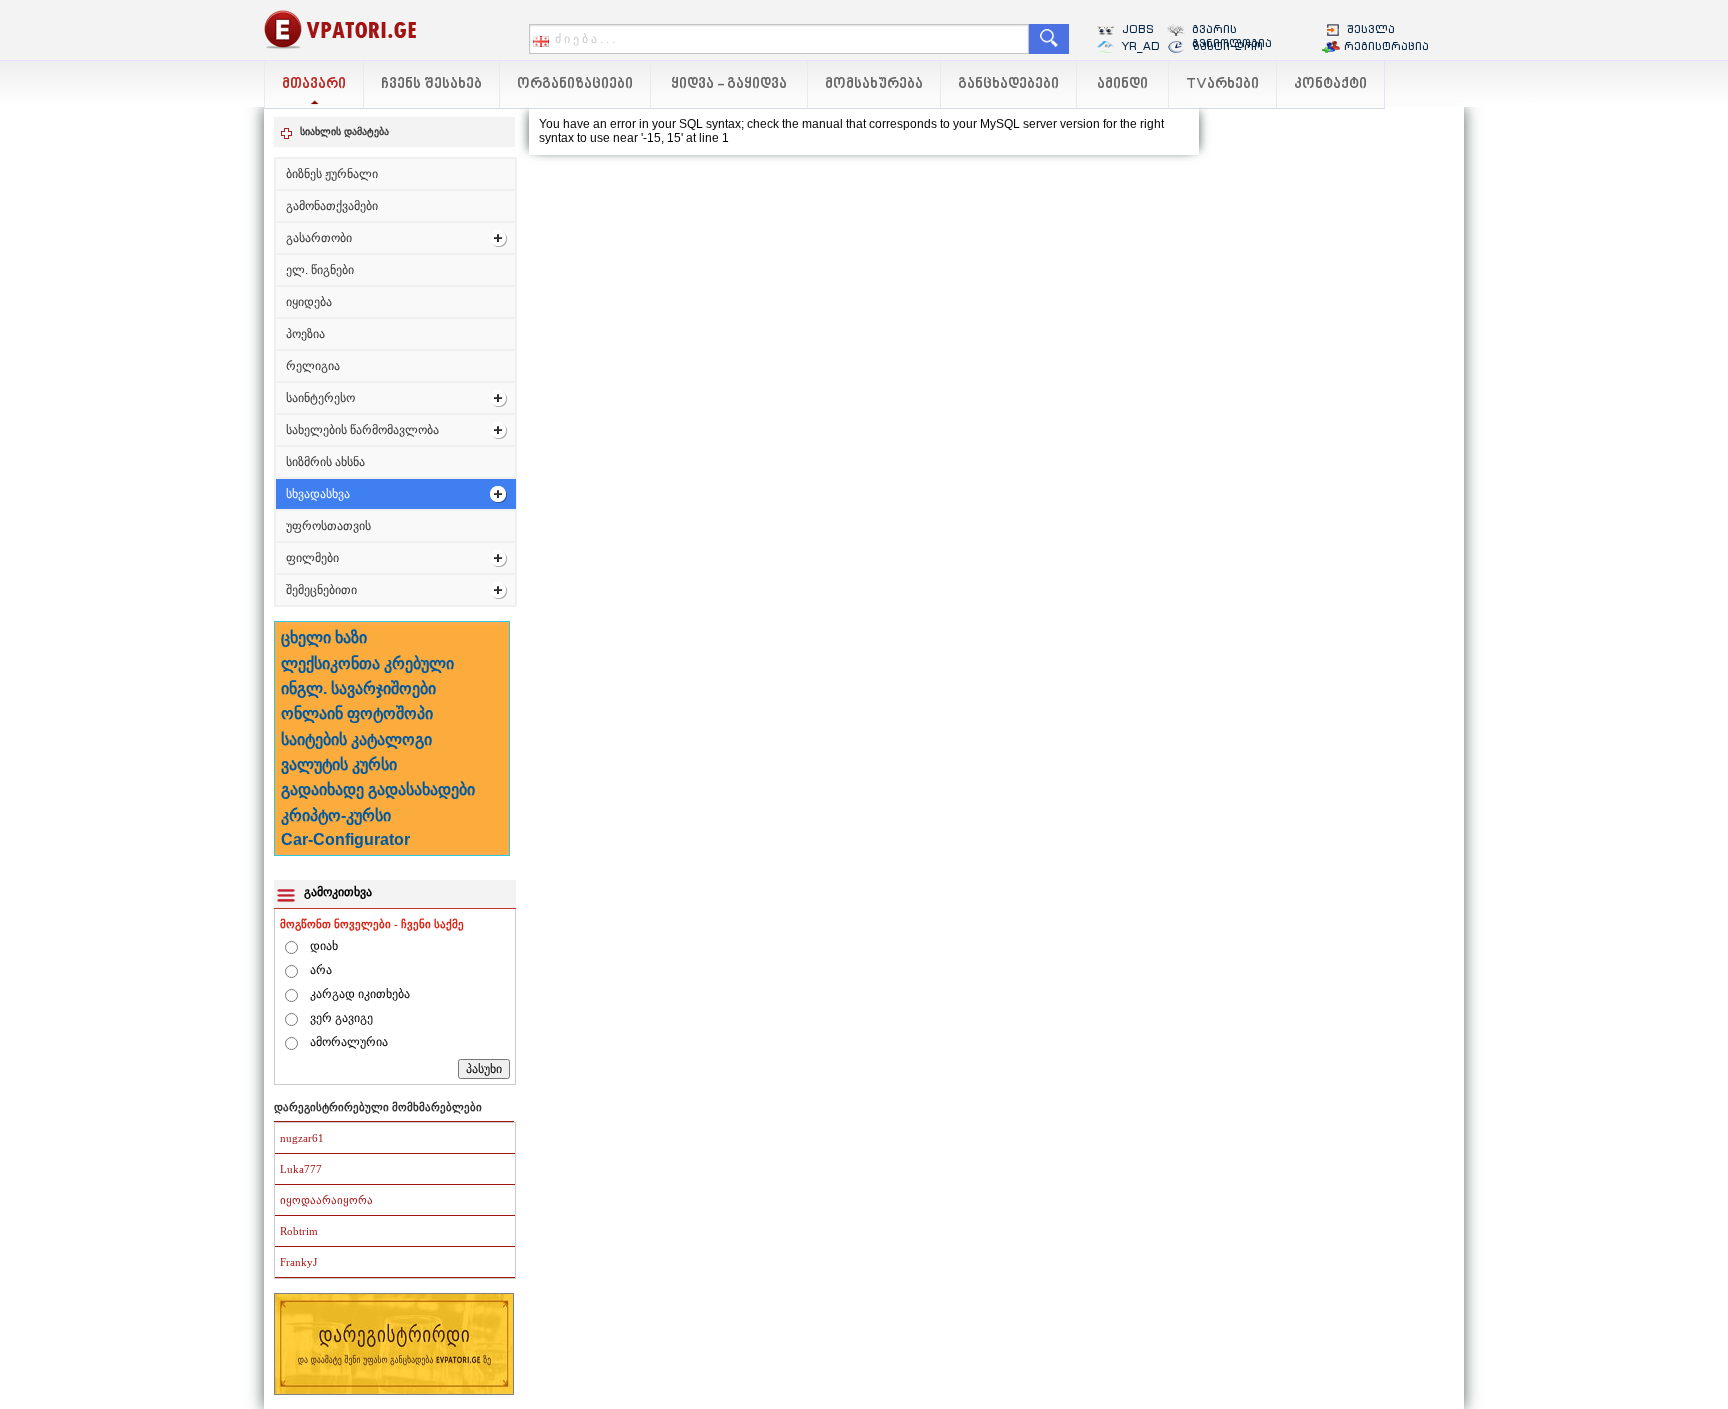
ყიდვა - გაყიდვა (729, 84)
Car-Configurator (345, 839)
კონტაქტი (1330, 84)
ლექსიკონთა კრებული (367, 663)
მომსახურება (874, 84)
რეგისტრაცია (1386, 46)
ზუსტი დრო (1227, 46)
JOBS (1138, 29)
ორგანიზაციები (575, 84)
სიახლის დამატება (344, 131)
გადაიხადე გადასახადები (378, 789)
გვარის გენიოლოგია (1232, 36)
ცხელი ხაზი (324, 637)
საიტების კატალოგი (356, 739)
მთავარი (314, 84)
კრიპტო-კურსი (336, 815)
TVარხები (1222, 84)
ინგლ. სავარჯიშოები (358, 688)
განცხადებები (1008, 84)
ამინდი (1122, 84)
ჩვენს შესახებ (431, 84)
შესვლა (1371, 29)
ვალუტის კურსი (339, 764)
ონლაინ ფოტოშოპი (357, 713)
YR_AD (1141, 46)
